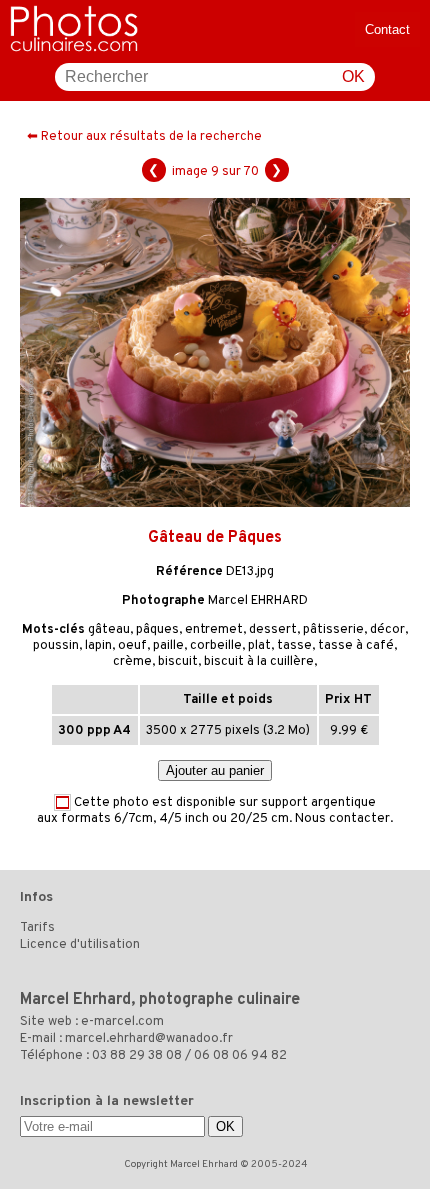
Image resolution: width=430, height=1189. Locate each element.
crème (132, 662)
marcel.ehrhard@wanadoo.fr (149, 1039)
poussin (56, 646)
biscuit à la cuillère (259, 662)
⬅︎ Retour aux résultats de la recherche (144, 137)
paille (168, 646)
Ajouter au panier (215, 770)
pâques (157, 630)
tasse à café (356, 646)
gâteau (109, 630)
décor (387, 630)
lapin (98, 646)
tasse (294, 646)
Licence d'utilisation (80, 945)
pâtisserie (333, 630)
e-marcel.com (122, 1022)
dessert (273, 630)
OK (353, 76)
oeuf (132, 646)
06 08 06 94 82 (240, 1056)
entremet (214, 630)
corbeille (216, 646)
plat (259, 646)
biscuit (178, 662)
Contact (387, 29)
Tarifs (37, 928)
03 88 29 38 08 (137, 1056)
